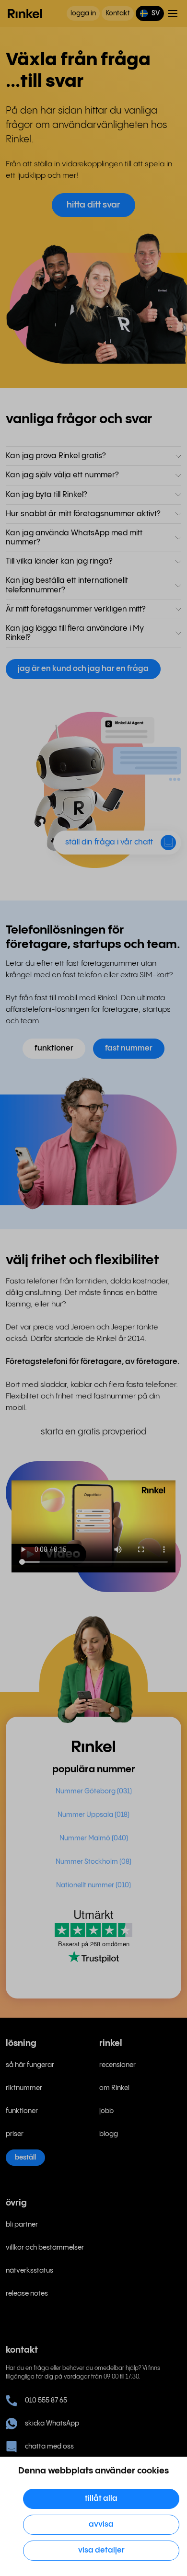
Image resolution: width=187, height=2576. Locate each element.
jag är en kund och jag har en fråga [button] (83, 669)
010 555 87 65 (46, 2401)
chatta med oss (49, 2447)
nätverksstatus (29, 2271)
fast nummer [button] (129, 1048)
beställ (25, 2158)
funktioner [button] (54, 1048)
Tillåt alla (101, 2499)
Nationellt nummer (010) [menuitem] (93, 1885)
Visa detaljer (101, 2550)
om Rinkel (114, 2088)
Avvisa (101, 2524)
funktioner (22, 2111)
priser (15, 2134)
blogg (109, 2134)
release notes (27, 2294)
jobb (106, 2111)
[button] (150, 13)
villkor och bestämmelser (45, 2248)
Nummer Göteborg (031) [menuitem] (94, 1791)
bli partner (22, 2225)
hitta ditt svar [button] (93, 205)
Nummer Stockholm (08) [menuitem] (93, 1862)
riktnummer (24, 2088)
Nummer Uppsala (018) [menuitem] (93, 1815)
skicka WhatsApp (52, 2424)
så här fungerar (30, 2065)
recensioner (117, 2065)
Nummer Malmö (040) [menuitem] (94, 1838)
